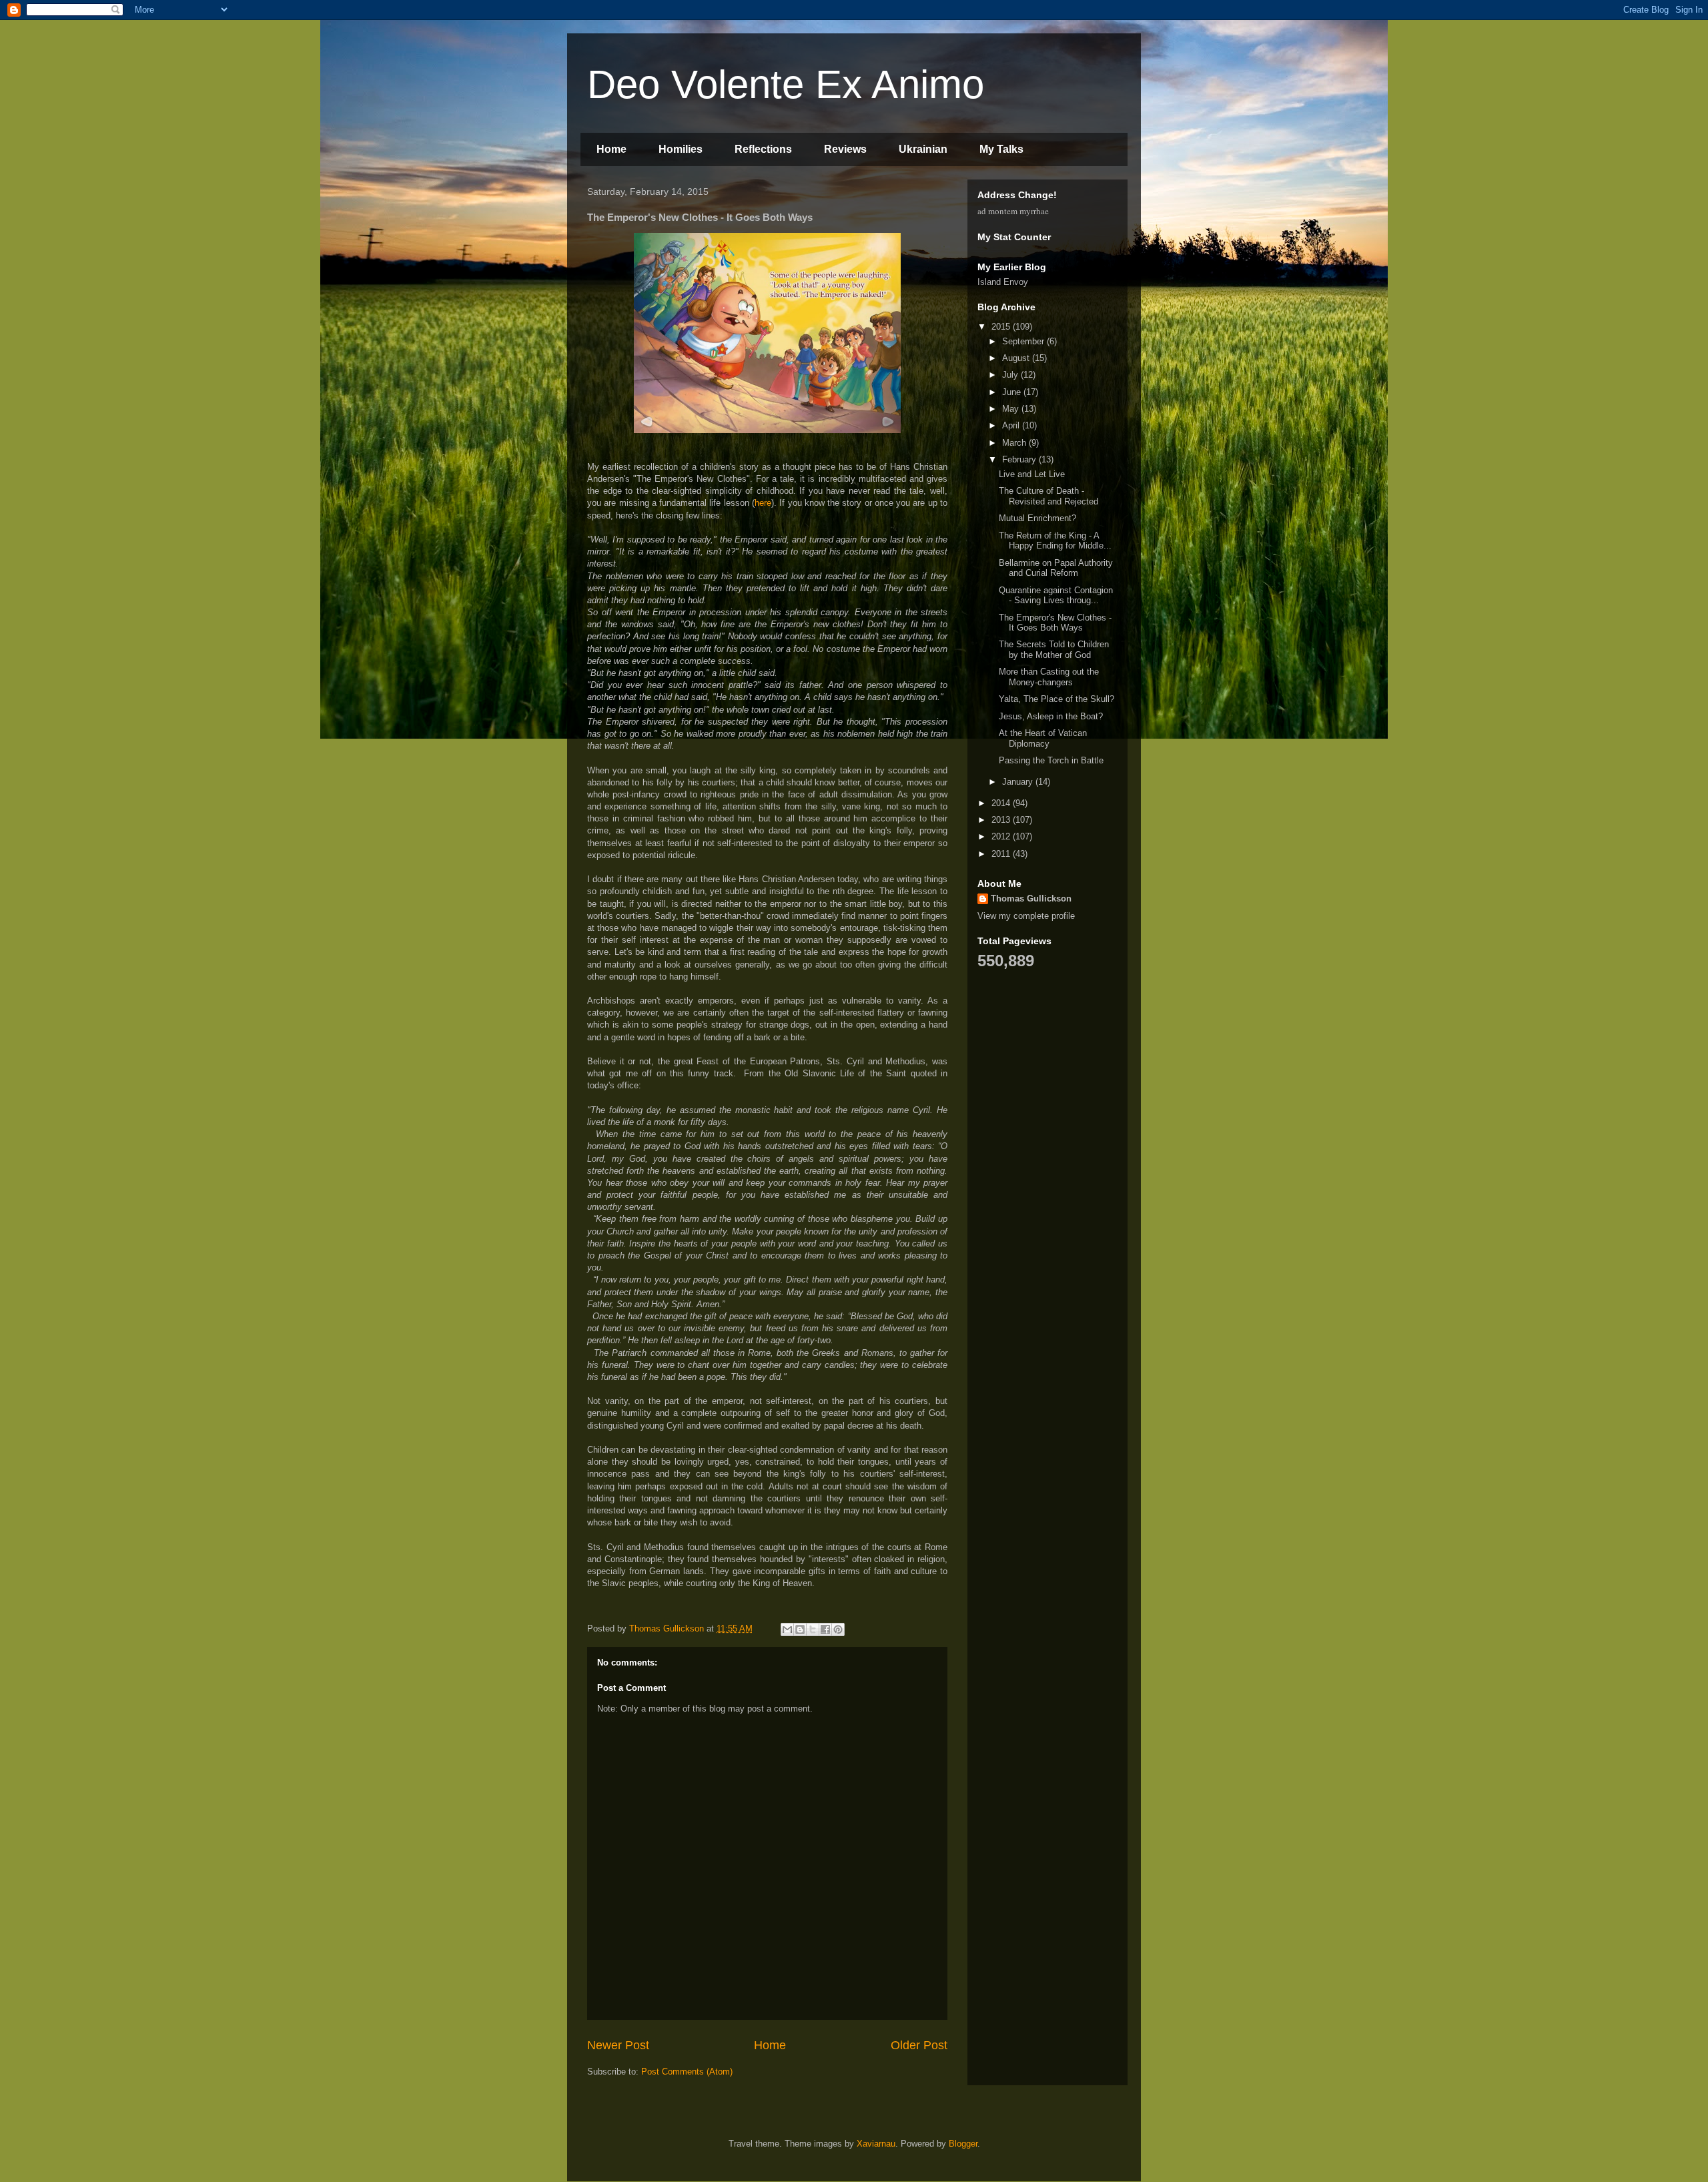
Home (611, 149)
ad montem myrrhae (1013, 211)
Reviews (845, 149)
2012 (1002, 836)
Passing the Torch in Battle (1051, 760)
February (1020, 459)
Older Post (919, 2045)
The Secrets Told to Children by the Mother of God (1054, 650)
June (1013, 392)
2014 (1002, 803)
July (1011, 375)
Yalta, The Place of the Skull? (1056, 699)
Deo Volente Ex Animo (786, 84)
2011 (1002, 854)
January (1019, 782)
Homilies (681, 149)
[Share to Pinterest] (838, 1629)
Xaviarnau (876, 2144)
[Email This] (787, 1629)
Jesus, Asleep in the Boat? (1051, 716)
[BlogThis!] (800, 1629)
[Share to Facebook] (825, 1629)
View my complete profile (1026, 916)
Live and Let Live (1032, 474)
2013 (1002, 820)
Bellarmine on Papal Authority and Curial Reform (1056, 568)
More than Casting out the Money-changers (1049, 677)
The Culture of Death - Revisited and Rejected (1048, 496)
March (1015, 443)
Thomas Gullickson (1031, 898)
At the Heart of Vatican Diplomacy (1043, 738)
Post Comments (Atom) (687, 2072)
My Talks (1001, 149)
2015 (1002, 327)
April (1012, 425)
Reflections (763, 149)
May (1012, 409)
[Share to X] (813, 1629)
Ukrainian (923, 149)
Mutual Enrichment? (1037, 518)
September (1024, 341)
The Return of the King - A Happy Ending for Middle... (1055, 541)
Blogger (963, 2144)
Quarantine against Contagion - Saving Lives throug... (1056, 596)
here (763, 503)
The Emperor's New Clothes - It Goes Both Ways (1055, 623)
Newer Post (618, 2045)
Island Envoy (1003, 282)
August (1017, 358)
